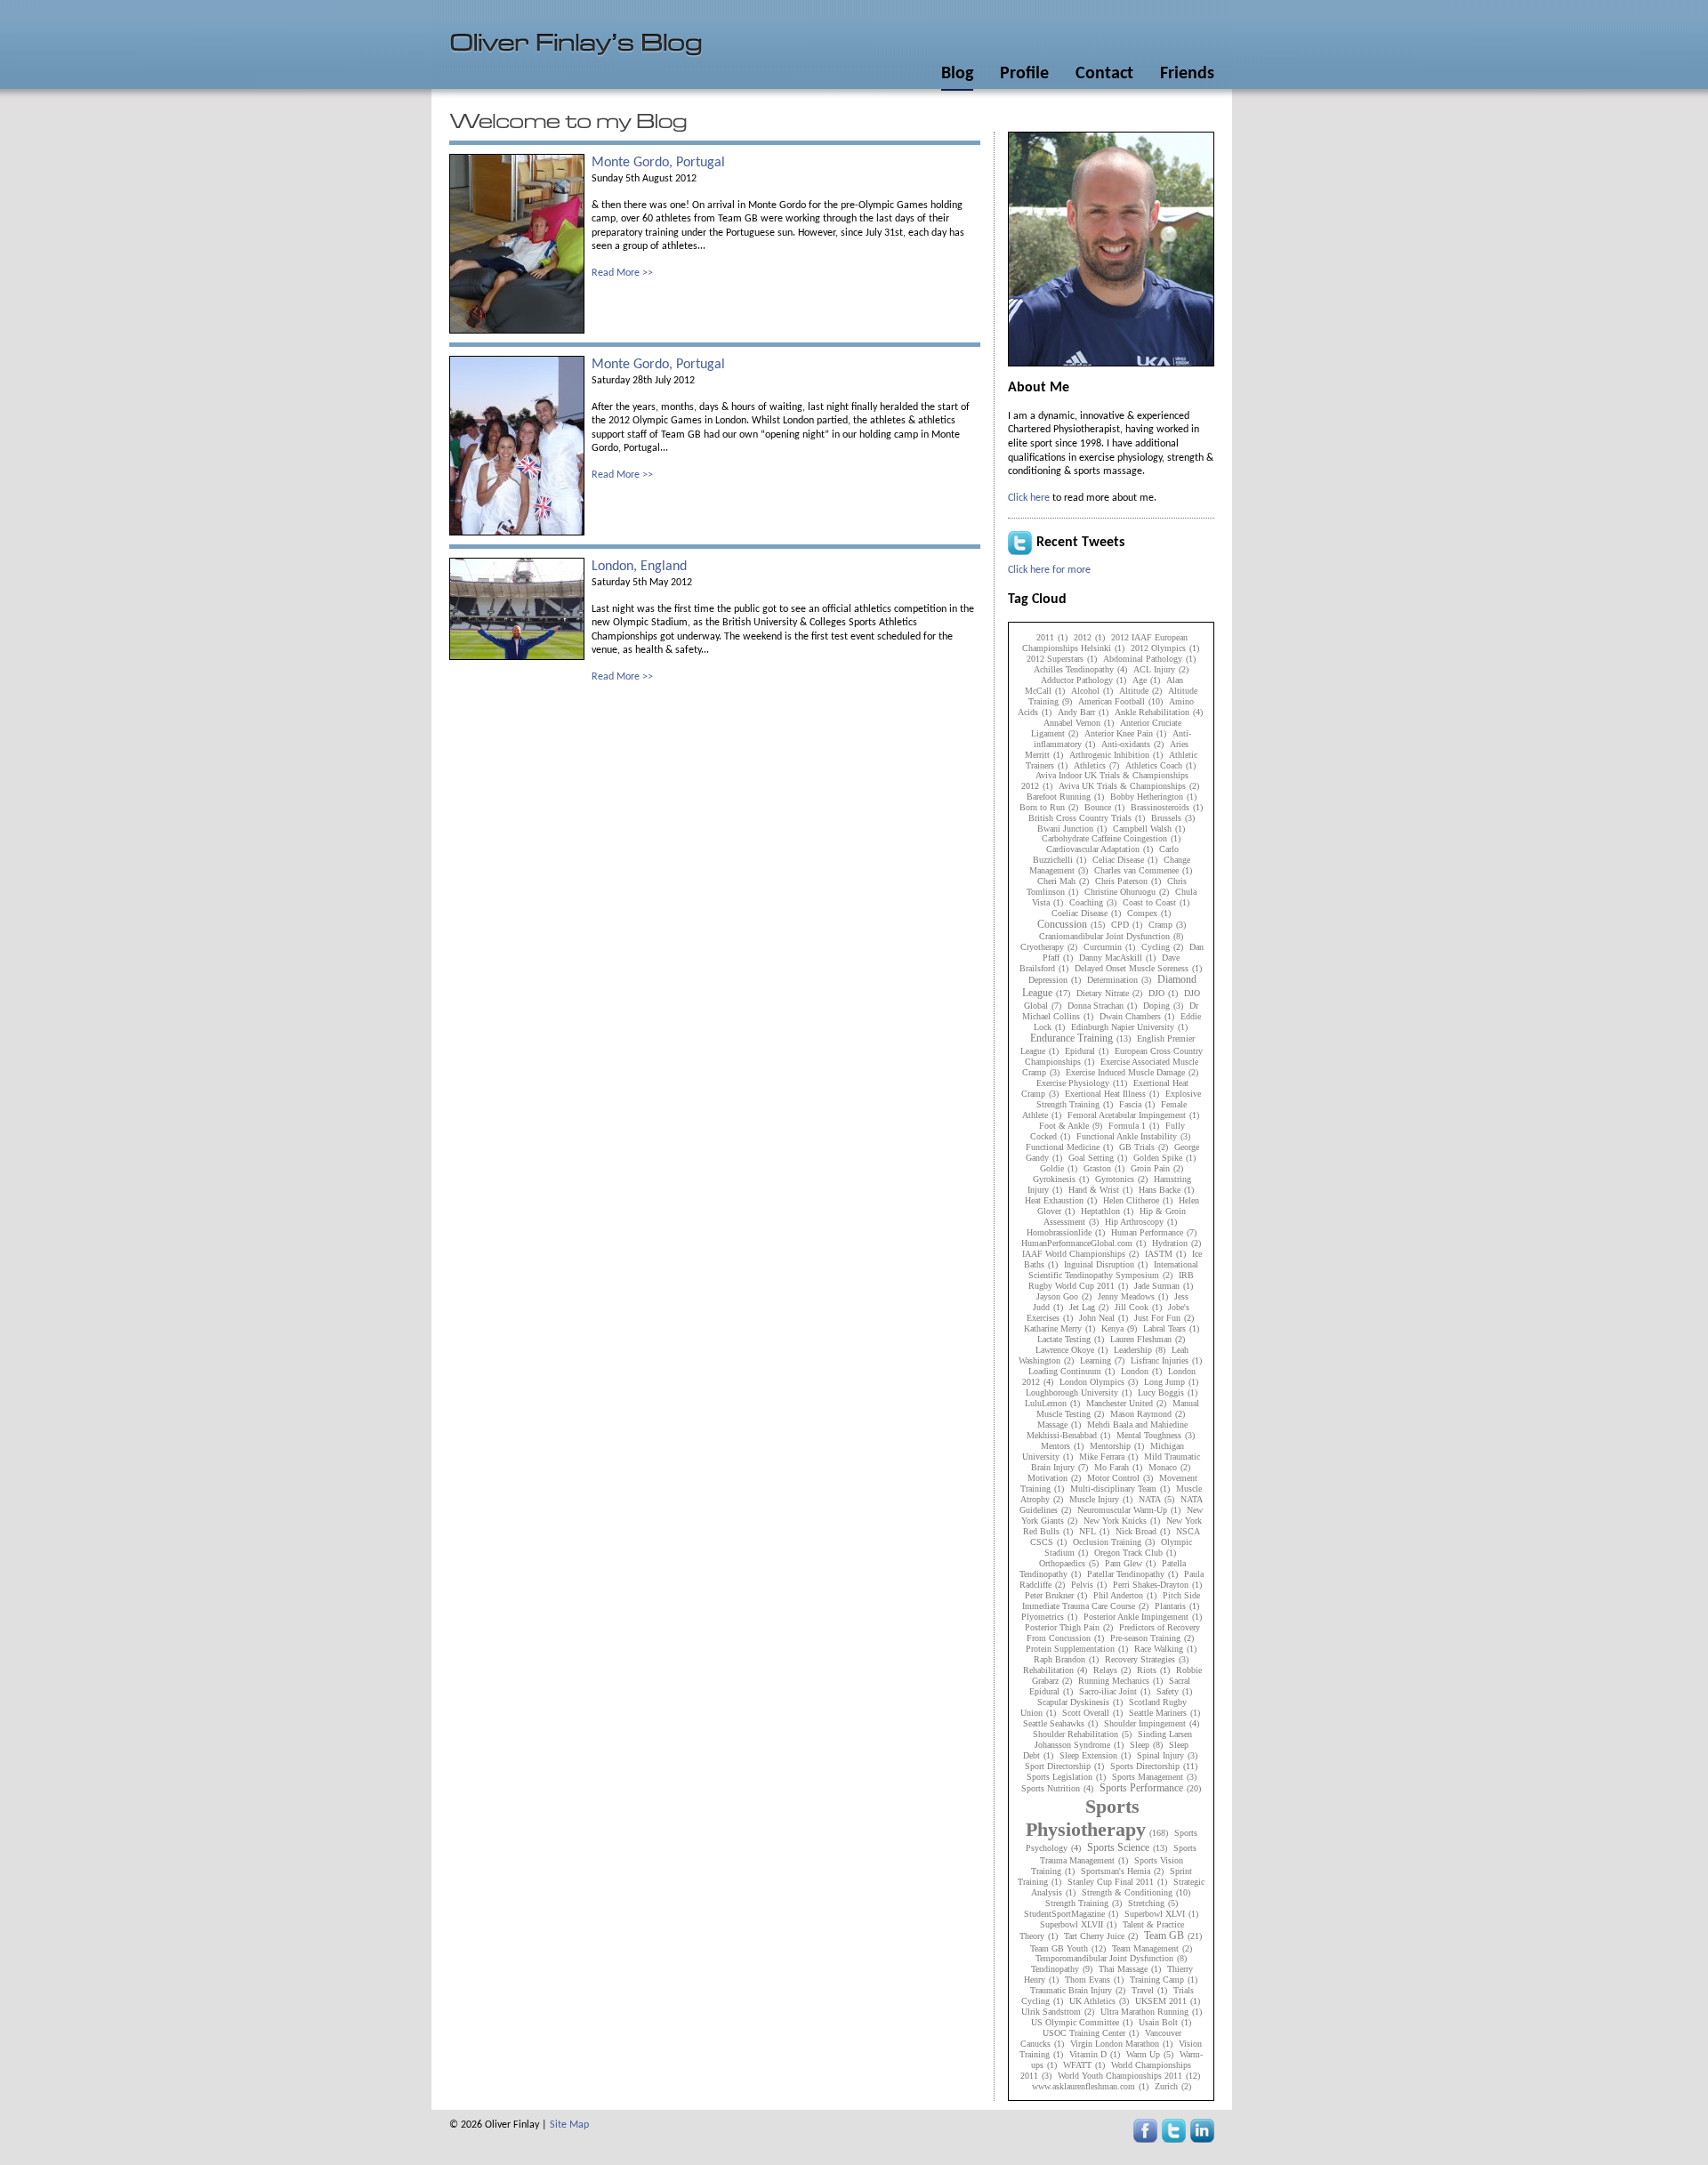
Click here (1029, 498)
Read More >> (622, 273)
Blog (957, 74)
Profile (1024, 74)
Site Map (569, 2125)
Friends (1187, 74)
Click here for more (1049, 570)
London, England (639, 567)
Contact (1104, 74)
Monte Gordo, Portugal (658, 163)
